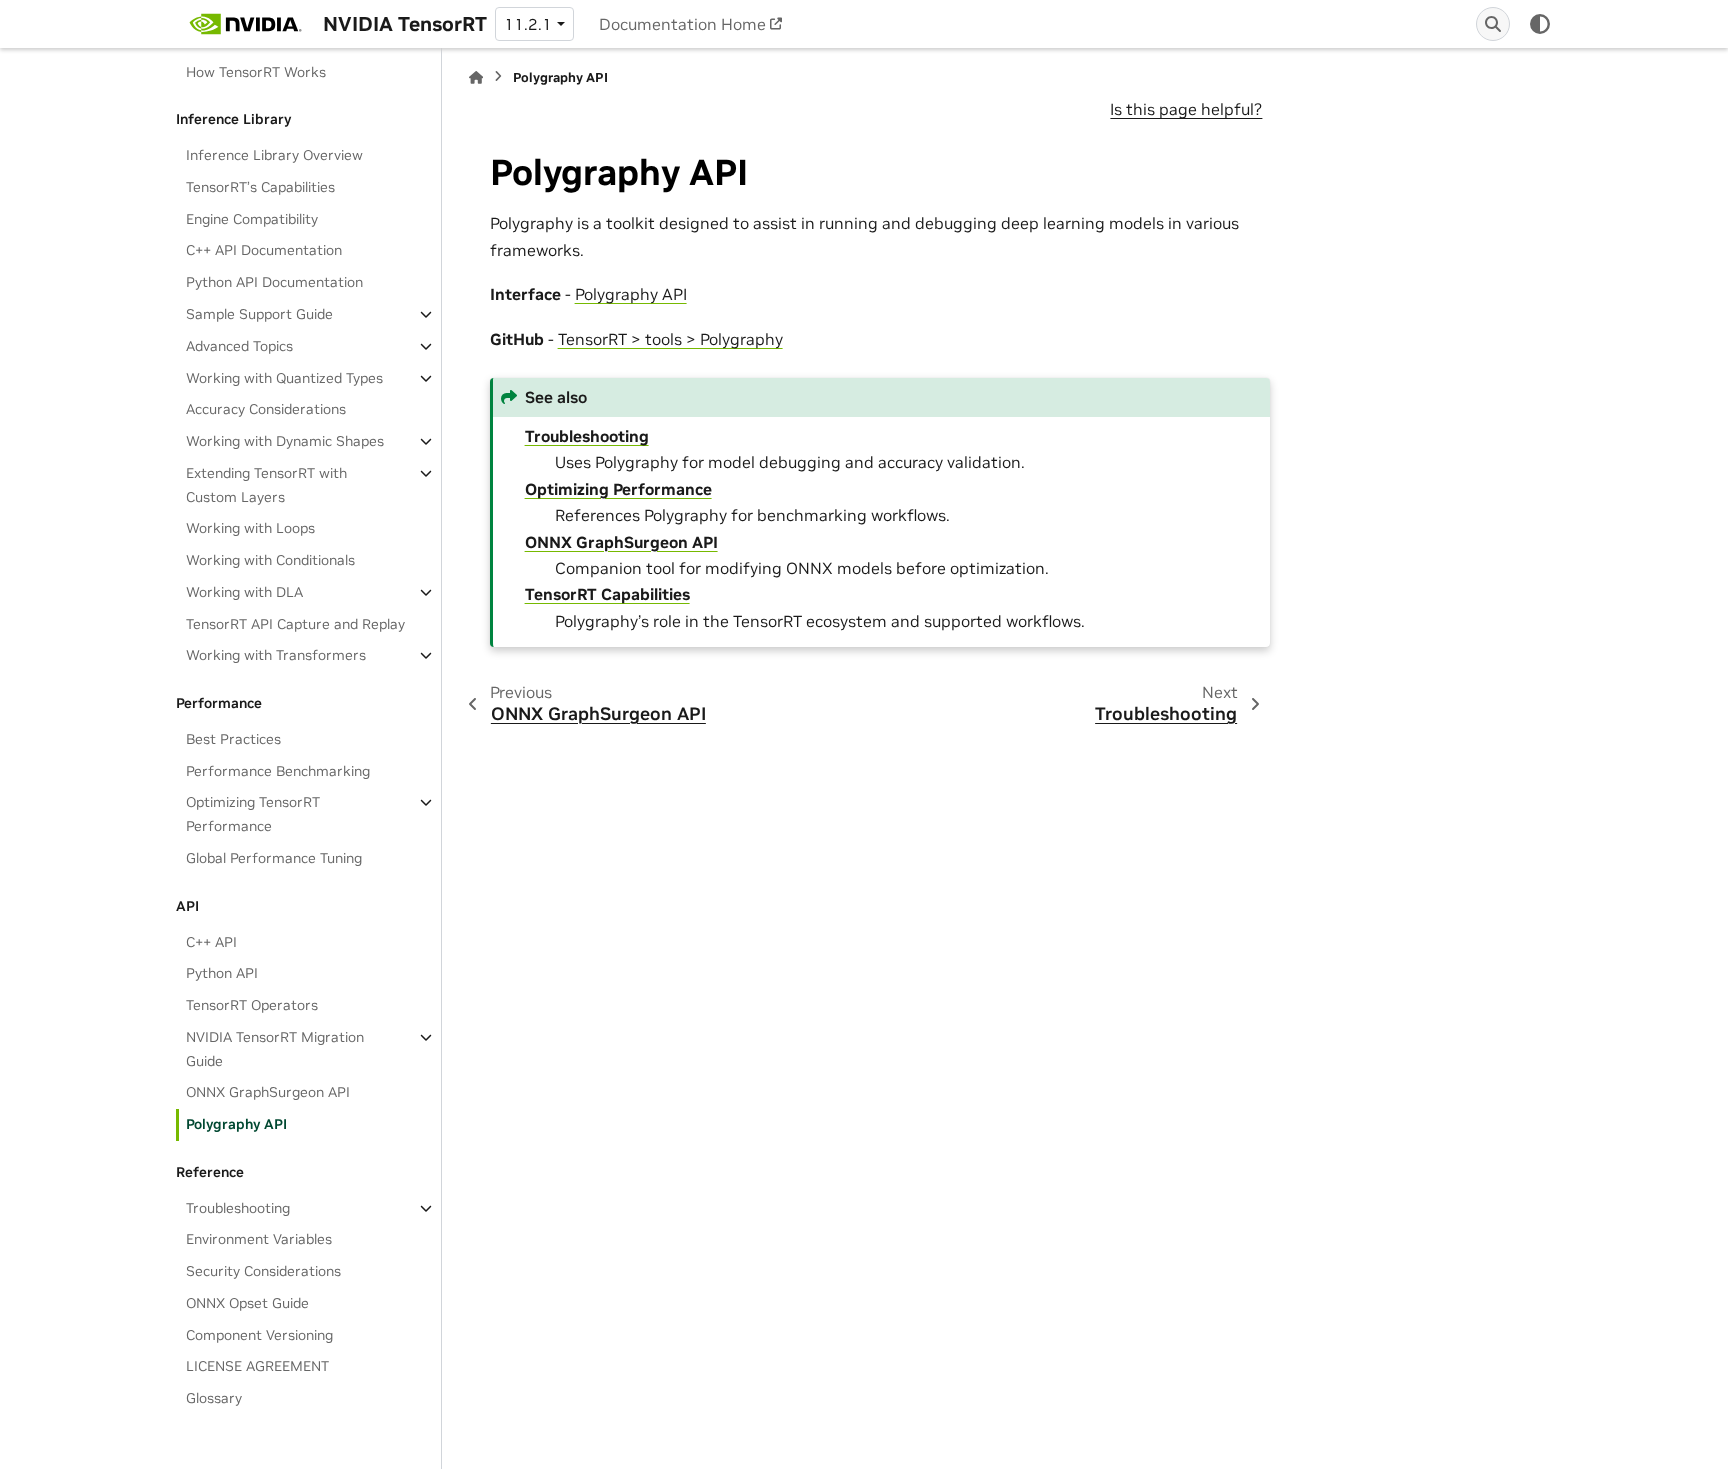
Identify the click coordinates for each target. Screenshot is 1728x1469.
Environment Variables (259, 1239)
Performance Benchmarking (278, 771)
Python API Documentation (274, 282)
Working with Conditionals (270, 560)
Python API (222, 973)
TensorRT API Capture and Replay (295, 624)
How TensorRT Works (256, 72)
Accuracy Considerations (266, 409)
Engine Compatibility (252, 219)
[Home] (476, 77)
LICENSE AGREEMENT (257, 1366)
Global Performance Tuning (274, 858)
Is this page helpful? (1186, 109)
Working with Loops (250, 528)
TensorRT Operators (252, 1005)
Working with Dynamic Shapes (285, 441)
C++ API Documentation (264, 250)
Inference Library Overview (274, 155)
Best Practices (233, 739)
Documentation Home (682, 24)
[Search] (1493, 24)
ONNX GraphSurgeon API (268, 1092)
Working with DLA (244, 592)
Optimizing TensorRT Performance (253, 814)
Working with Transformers (276, 655)
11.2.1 (528, 24)
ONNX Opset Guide (247, 1303)
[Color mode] (1540, 24)
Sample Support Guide (259, 314)
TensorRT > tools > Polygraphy (670, 339)
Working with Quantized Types (284, 378)
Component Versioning (259, 1335)
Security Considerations (263, 1271)
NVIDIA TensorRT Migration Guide (275, 1049)
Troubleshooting (238, 1208)
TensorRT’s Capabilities (260, 187)
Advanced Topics (239, 346)
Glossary (214, 1398)
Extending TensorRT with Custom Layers (266, 485)
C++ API (211, 942)
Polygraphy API (236, 1124)
